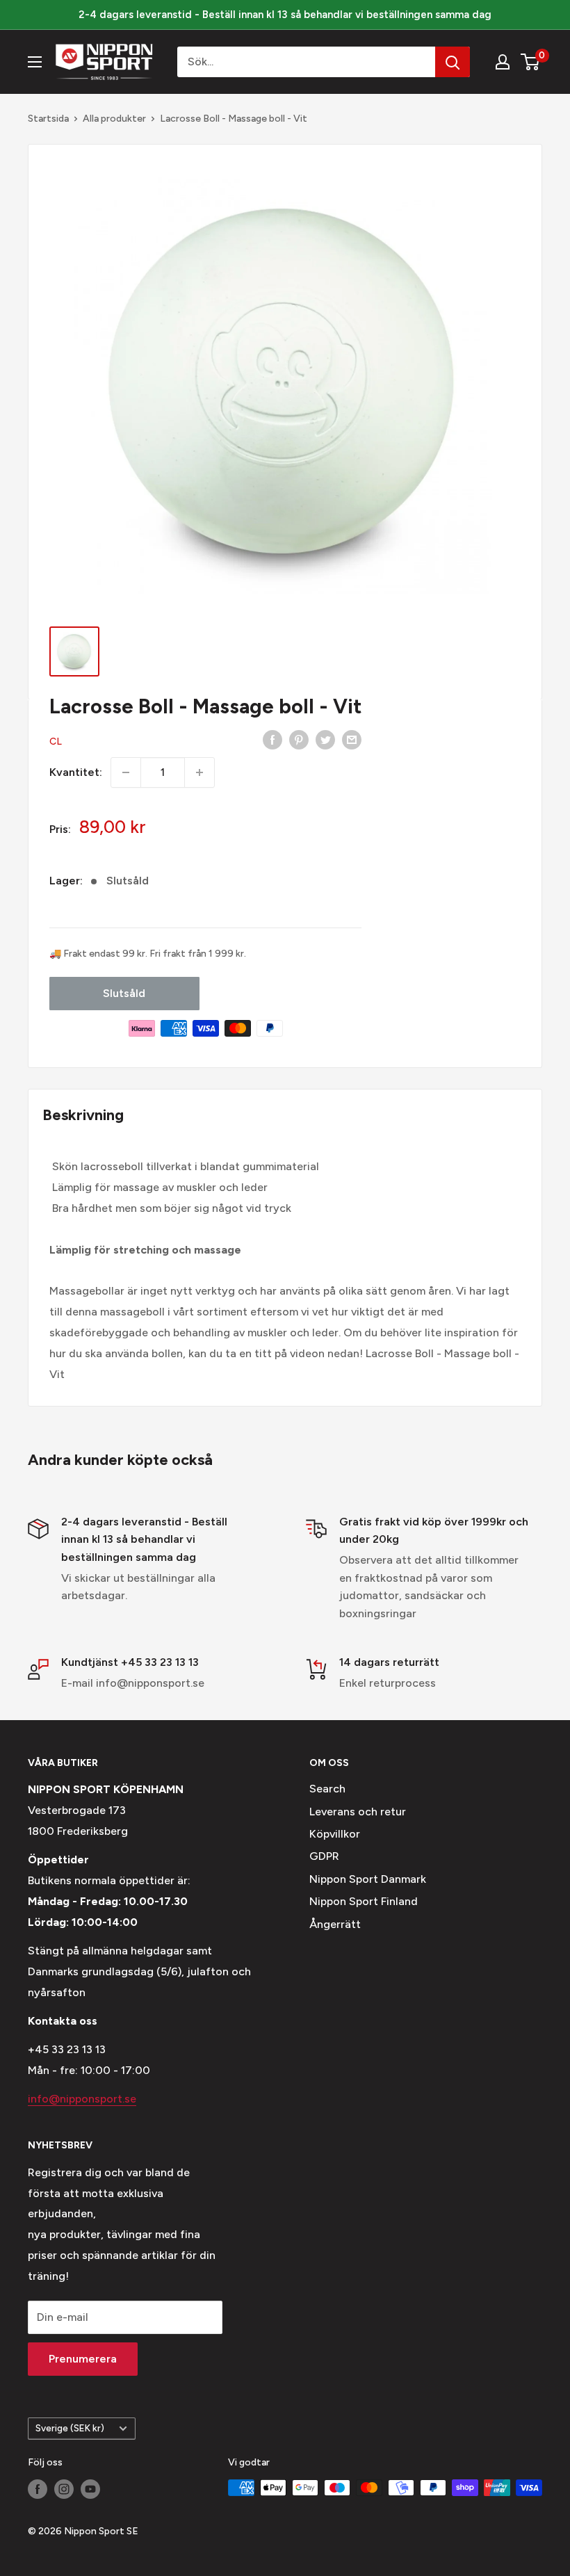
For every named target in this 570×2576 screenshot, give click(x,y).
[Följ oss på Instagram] (64, 2489)
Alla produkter (114, 119)
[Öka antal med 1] (199, 772)
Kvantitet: (76, 772)
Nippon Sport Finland (364, 1901)
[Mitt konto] (503, 62)
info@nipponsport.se (82, 2099)
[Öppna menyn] (35, 62)
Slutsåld (124, 993)
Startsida (48, 119)
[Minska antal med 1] (126, 772)
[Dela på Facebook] (272, 739)
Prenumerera (83, 2359)
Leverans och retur (358, 1812)
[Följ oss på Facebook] (38, 2489)
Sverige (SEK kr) (70, 2428)
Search (327, 1789)
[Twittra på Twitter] (325, 739)
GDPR (324, 1856)
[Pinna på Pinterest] (299, 739)
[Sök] (453, 62)
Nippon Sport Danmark (368, 1879)
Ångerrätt (335, 1924)
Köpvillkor (335, 1834)
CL (56, 742)
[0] (531, 62)
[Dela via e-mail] (352, 739)
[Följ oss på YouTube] (90, 2489)
